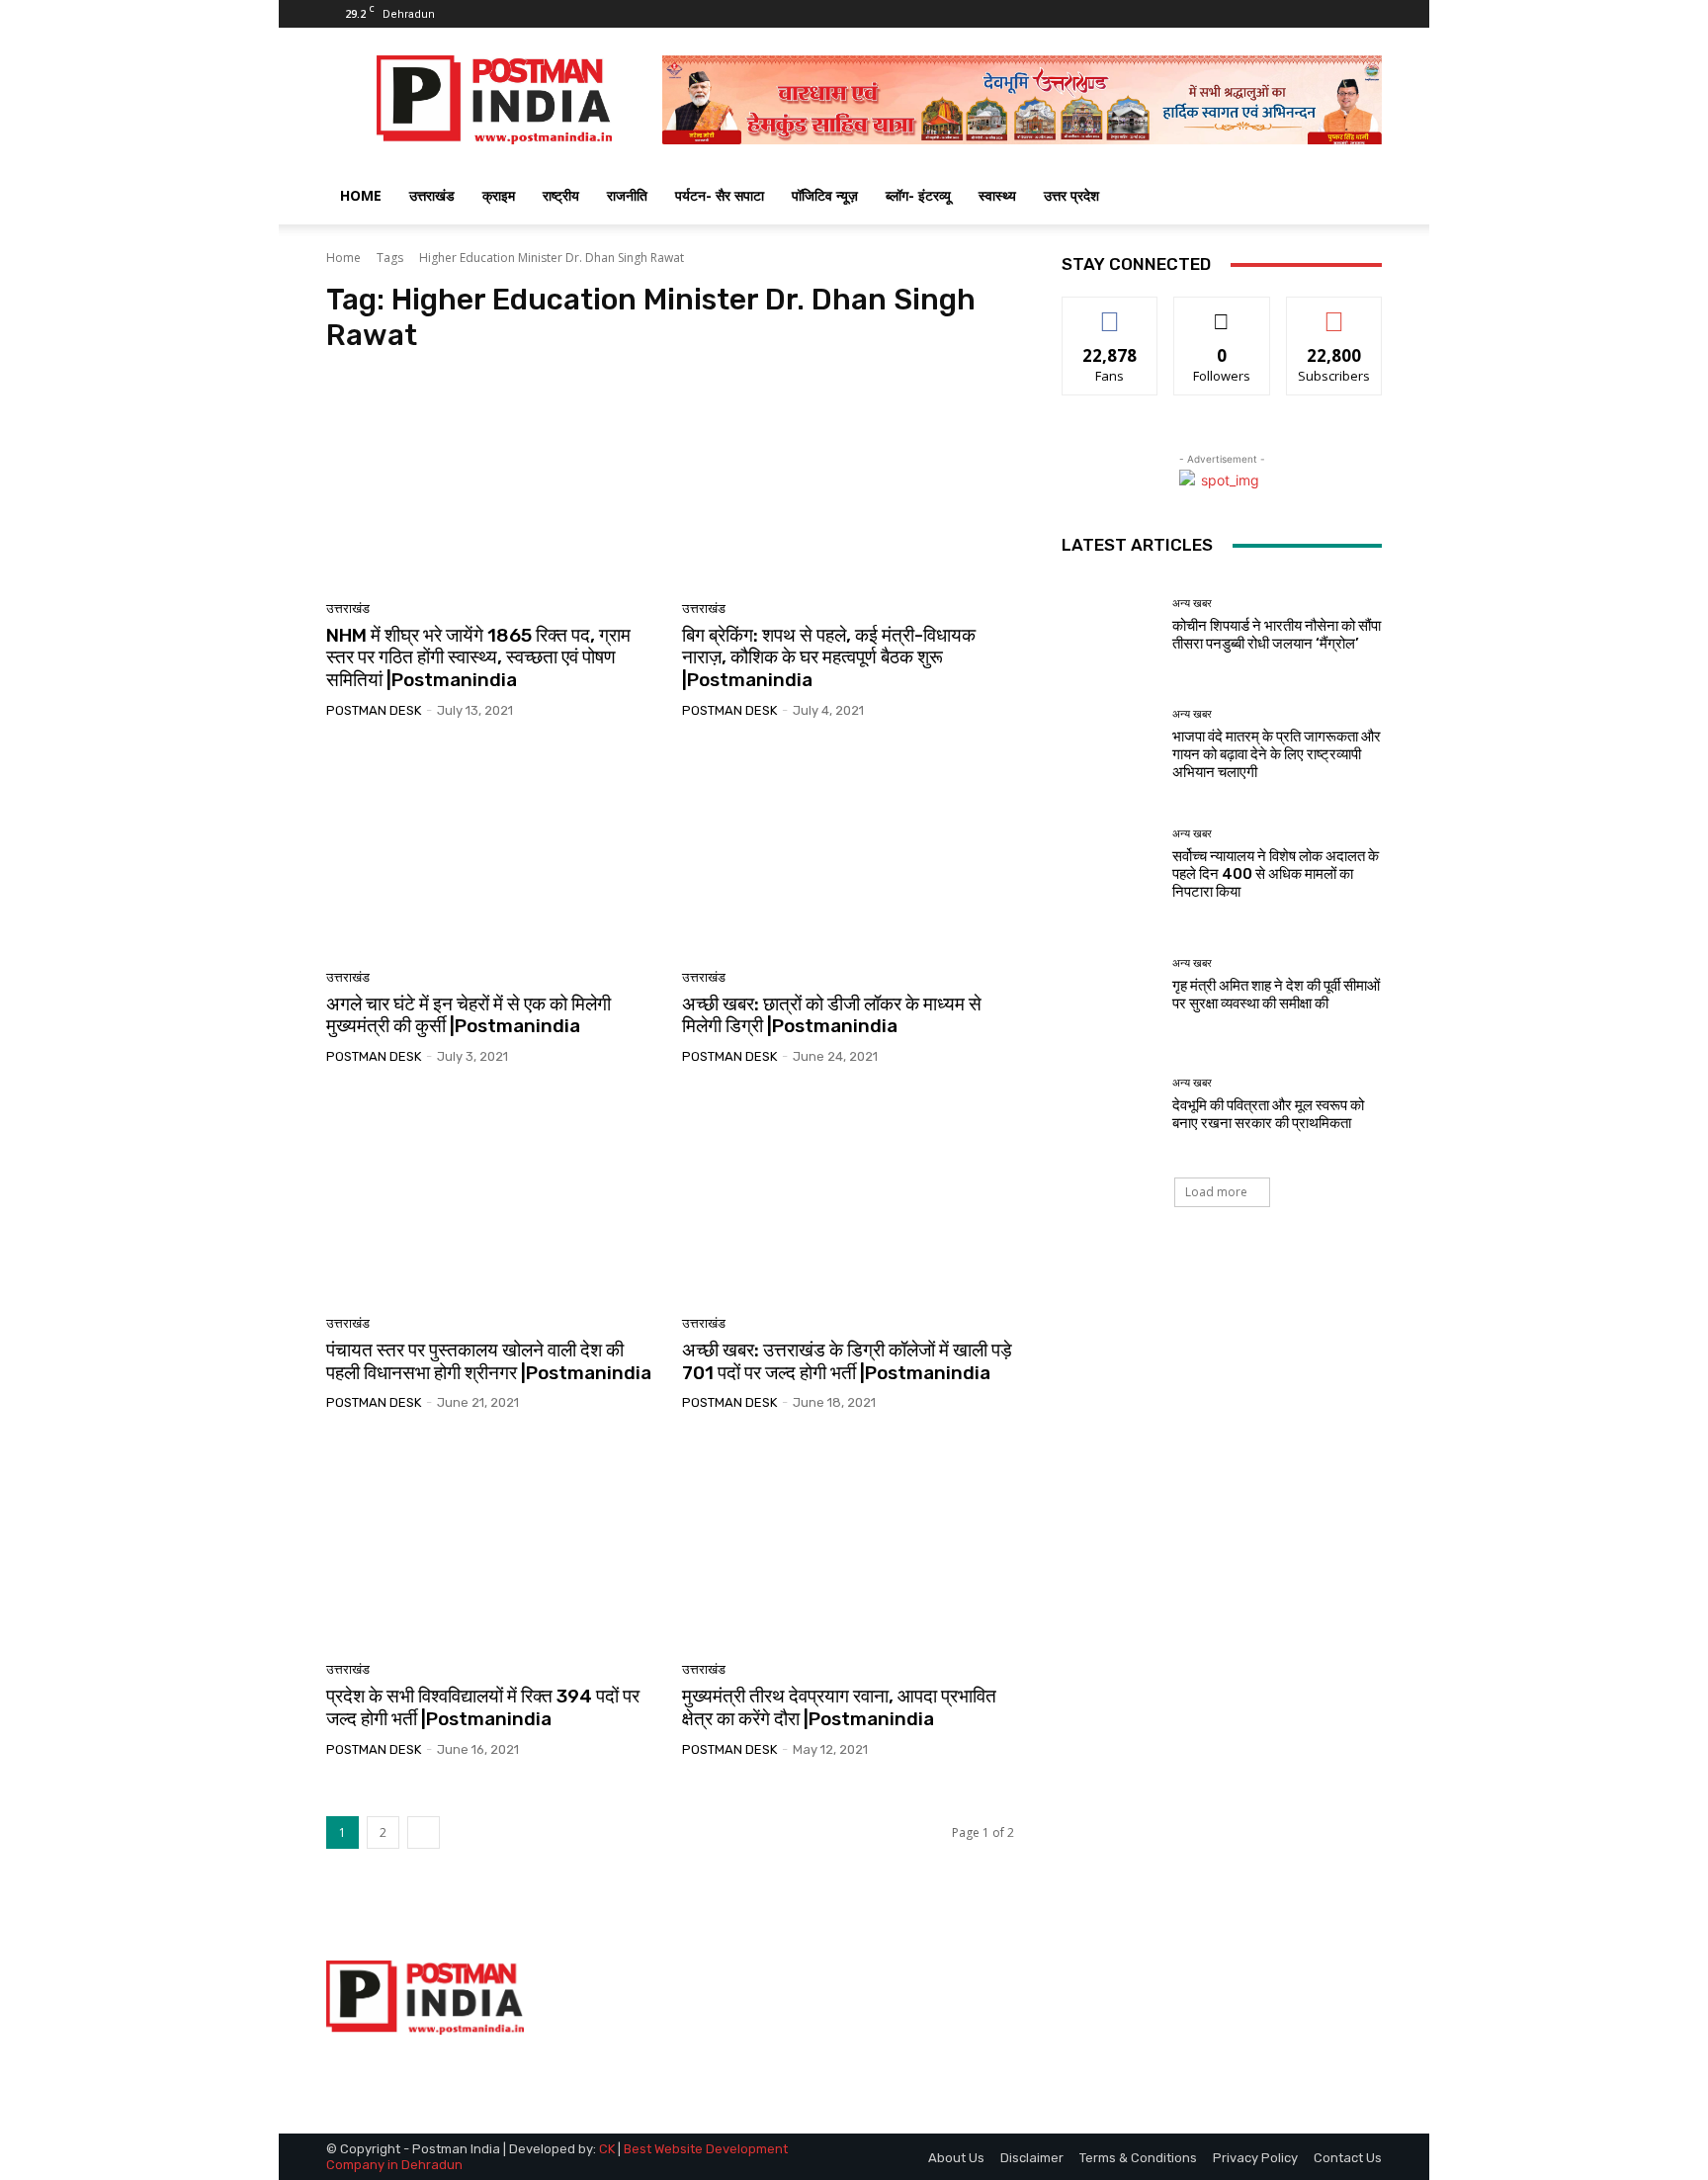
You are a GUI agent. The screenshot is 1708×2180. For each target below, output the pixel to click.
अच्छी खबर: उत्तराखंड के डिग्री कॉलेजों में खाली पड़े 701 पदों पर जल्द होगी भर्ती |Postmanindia (847, 1361)
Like (1110, 312)
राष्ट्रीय (561, 195)
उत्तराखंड (432, 195)
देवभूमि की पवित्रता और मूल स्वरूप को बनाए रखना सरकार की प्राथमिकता (1268, 1114)
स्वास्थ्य (997, 195)
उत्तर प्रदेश (1071, 195)
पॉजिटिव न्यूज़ (825, 195)
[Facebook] (1302, 14)
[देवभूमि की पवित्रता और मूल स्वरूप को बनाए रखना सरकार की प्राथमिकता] (1110, 1105)
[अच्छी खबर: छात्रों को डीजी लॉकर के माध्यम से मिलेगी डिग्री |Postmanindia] (848, 851)
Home (343, 258)
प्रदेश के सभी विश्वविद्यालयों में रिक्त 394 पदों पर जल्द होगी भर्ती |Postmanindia (483, 1707)
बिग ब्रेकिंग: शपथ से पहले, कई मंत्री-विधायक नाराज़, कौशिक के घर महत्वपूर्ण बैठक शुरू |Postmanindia (829, 658)
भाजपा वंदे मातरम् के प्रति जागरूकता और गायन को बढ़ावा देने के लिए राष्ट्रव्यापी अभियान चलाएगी (1277, 754)
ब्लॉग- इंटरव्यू (918, 195)
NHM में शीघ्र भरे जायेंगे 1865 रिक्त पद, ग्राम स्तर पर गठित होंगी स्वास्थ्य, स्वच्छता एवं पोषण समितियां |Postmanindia (478, 658)
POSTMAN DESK (374, 710)
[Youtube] (1367, 14)
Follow (1222, 312)
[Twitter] (1334, 14)
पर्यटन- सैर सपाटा (720, 195)
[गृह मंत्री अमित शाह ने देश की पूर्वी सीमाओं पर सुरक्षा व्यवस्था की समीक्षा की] (1110, 985)
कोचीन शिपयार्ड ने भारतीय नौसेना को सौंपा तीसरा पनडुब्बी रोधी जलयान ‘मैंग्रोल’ (1277, 635)
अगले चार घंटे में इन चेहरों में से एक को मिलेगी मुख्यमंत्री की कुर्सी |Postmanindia (469, 1015)
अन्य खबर (1192, 604)
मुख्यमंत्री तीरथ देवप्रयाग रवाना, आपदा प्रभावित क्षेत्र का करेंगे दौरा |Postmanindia (839, 1707)
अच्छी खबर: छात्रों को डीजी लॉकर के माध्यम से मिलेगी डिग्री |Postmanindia (832, 1015)
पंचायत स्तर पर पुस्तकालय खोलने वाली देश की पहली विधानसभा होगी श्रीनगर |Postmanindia (489, 1361)
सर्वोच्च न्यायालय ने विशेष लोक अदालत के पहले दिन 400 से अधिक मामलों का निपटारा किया (1276, 874)
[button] (1358, 197)
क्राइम (499, 195)
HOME (361, 195)
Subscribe (1334, 312)
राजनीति (627, 195)
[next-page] (424, 1832)
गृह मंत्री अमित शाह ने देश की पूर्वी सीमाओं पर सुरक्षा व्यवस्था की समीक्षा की (1276, 995)
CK (607, 2149)
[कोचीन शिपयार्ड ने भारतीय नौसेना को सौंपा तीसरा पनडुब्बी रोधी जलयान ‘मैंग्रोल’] (1110, 625)
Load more (1216, 1192)
